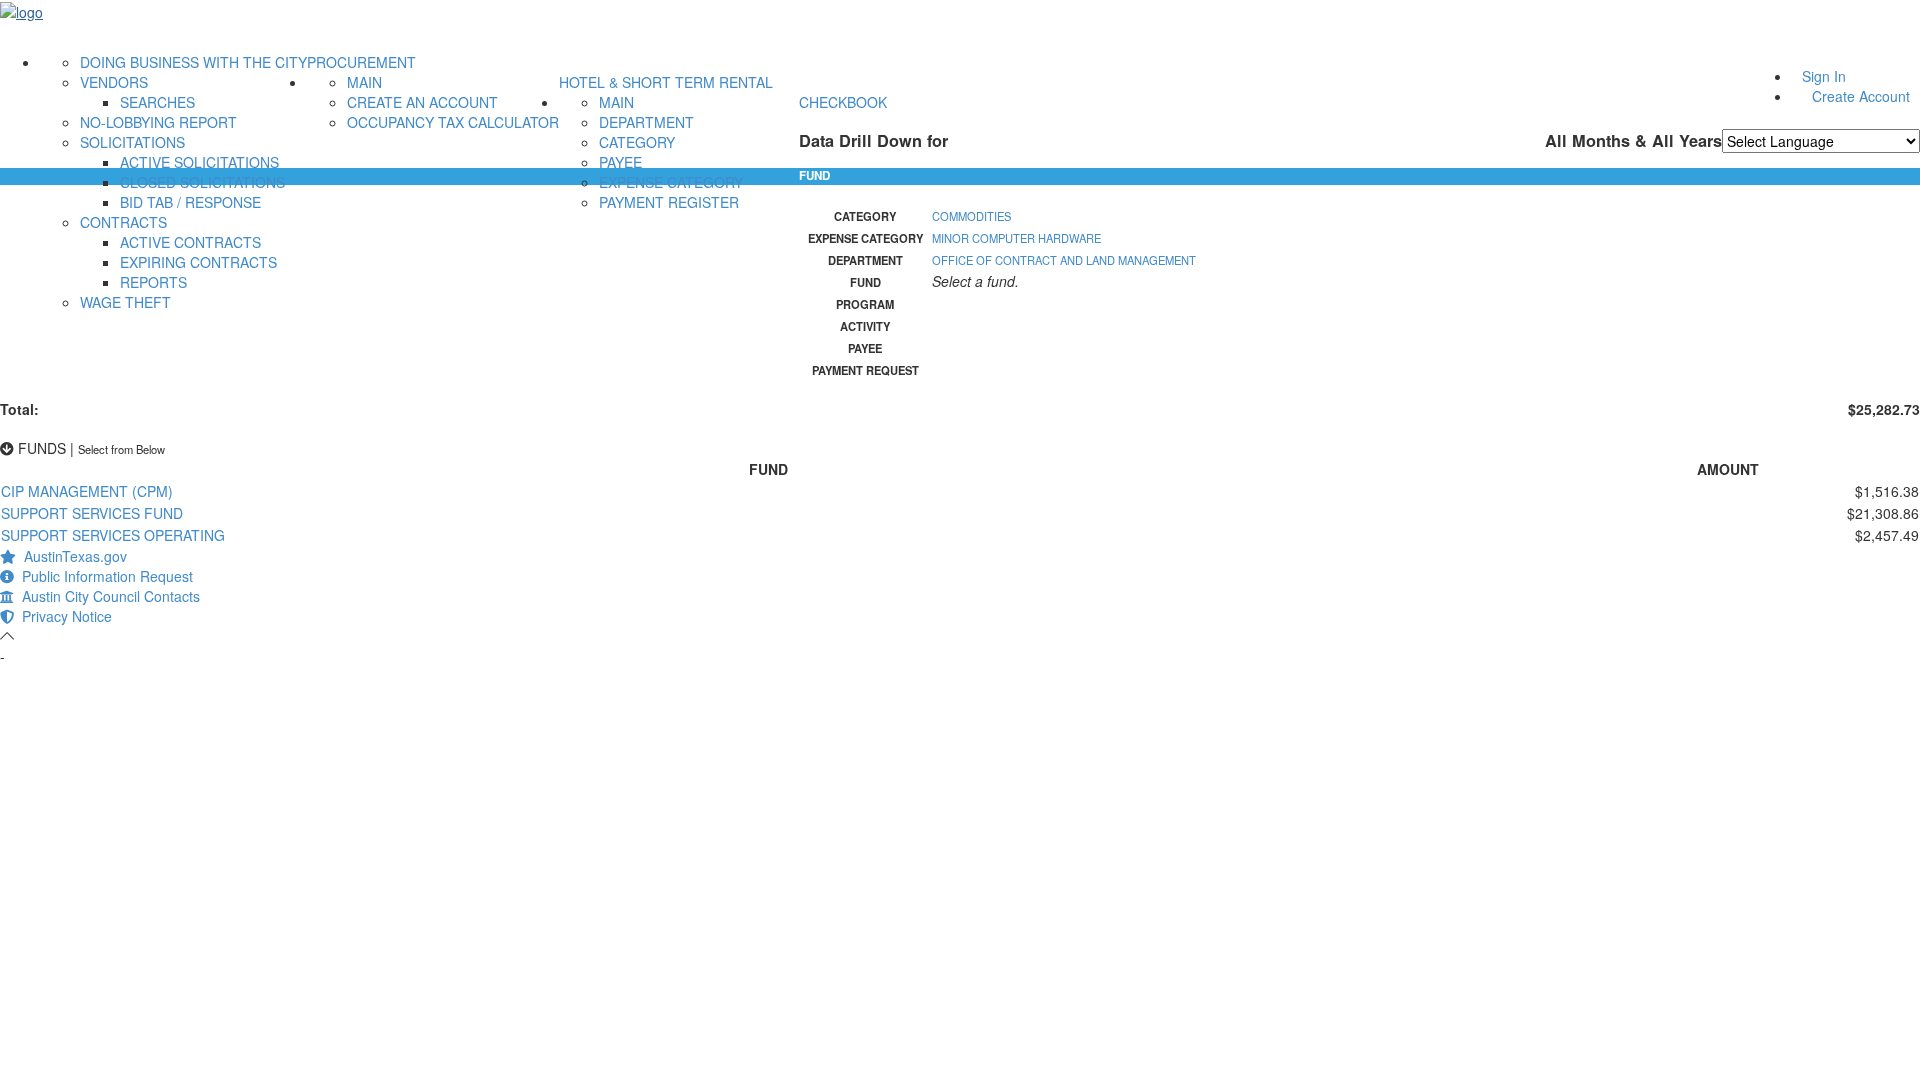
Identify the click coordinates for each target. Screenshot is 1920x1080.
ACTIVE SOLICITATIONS (199, 162)
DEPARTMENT (646, 122)
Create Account (1861, 96)
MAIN (364, 82)
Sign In (1824, 76)
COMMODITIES (971, 216)
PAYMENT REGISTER (669, 202)
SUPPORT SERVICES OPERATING (113, 535)
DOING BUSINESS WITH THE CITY (193, 62)
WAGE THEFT (125, 302)
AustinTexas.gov (71, 556)
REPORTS (153, 282)
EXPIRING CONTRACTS (198, 262)
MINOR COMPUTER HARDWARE (1016, 238)
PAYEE (620, 162)
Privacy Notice (63, 616)
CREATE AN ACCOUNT (422, 102)
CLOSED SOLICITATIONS (202, 182)
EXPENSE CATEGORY (671, 182)
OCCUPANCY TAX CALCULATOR (453, 122)
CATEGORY (637, 142)
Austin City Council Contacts (107, 596)
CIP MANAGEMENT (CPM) (87, 491)
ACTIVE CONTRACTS (190, 242)
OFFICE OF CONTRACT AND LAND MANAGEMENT (1064, 260)
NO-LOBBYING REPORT (158, 122)
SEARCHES (157, 102)
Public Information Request (103, 576)
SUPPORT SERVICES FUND (92, 513)
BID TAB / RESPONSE (190, 202)
